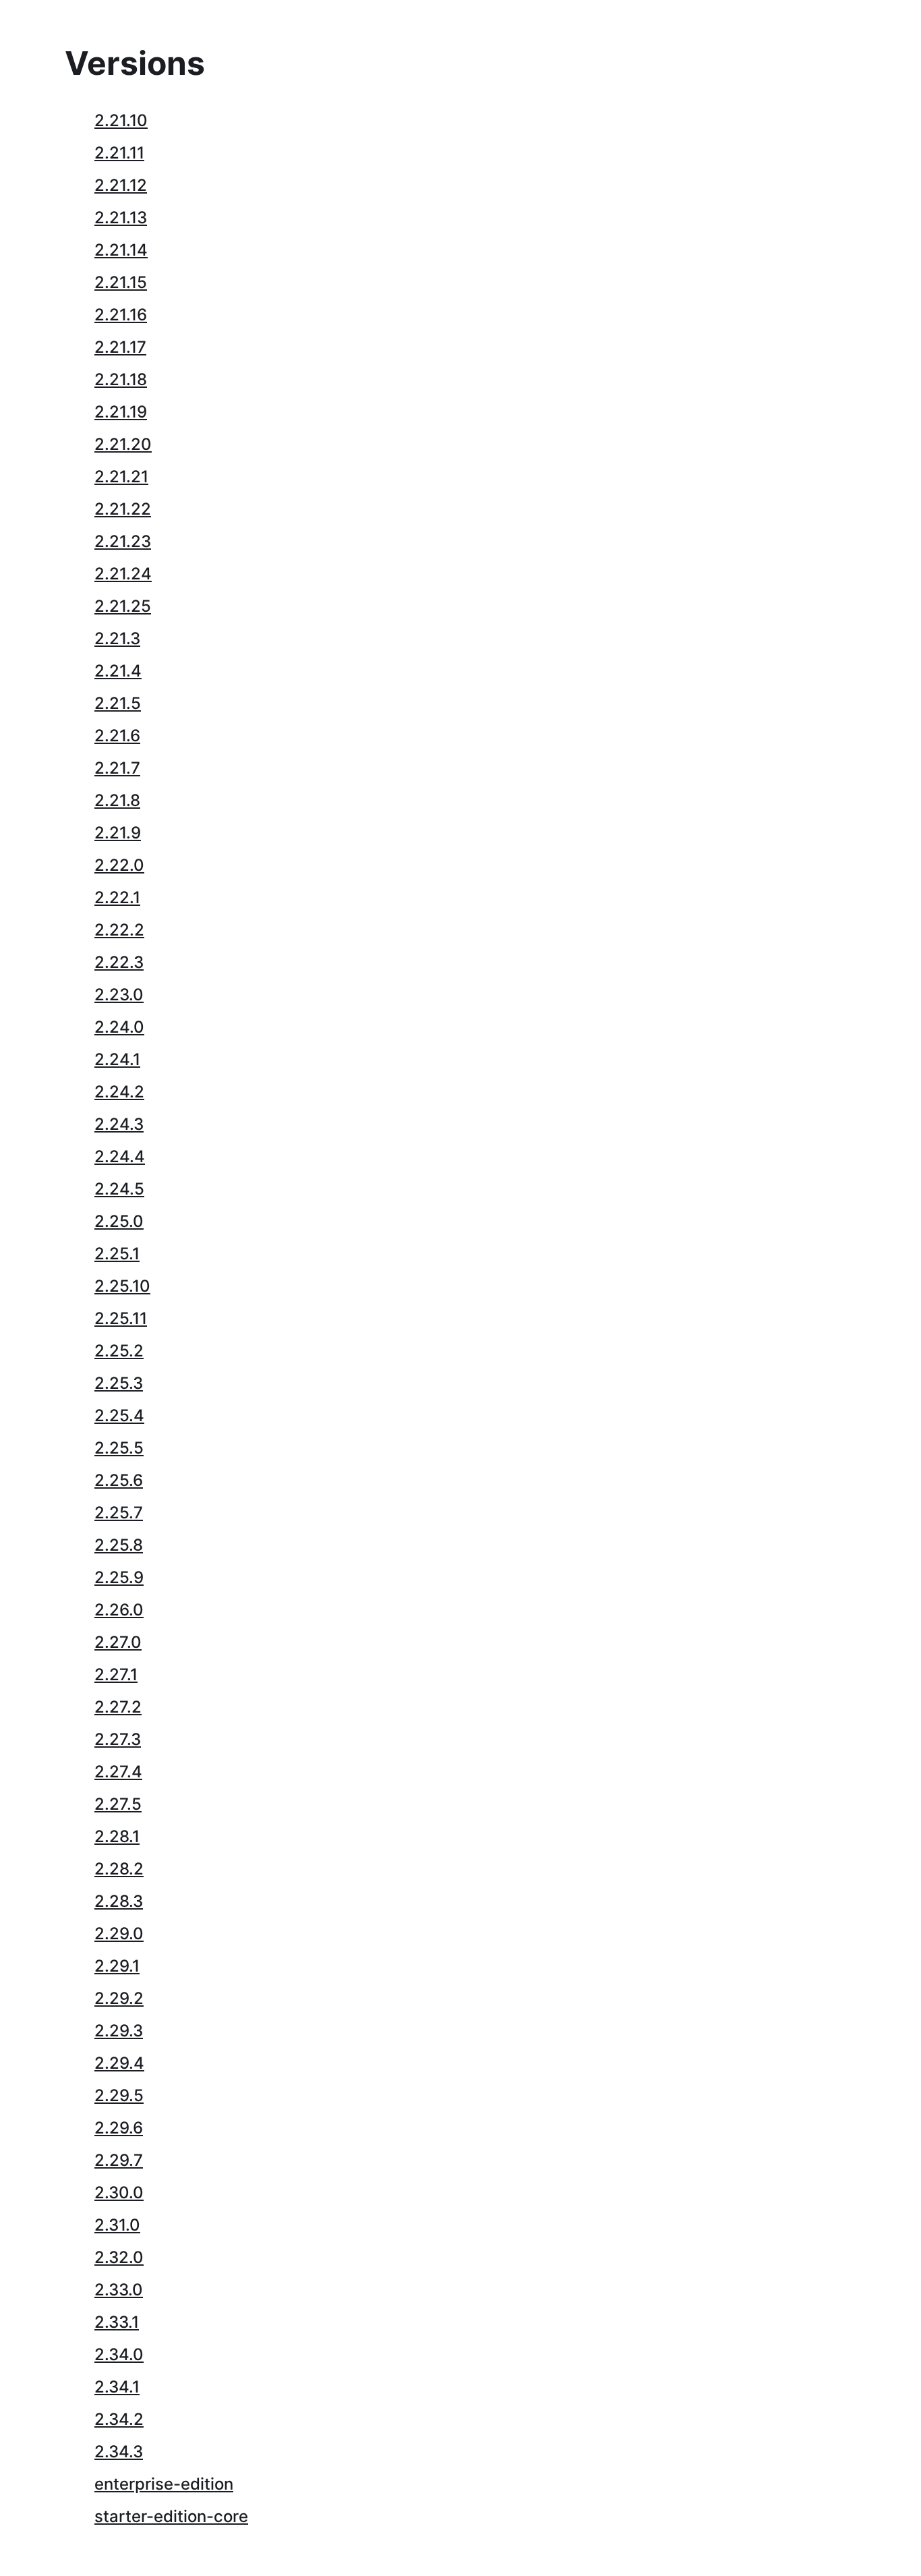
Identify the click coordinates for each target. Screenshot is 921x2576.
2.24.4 (120, 1156)
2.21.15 (121, 282)
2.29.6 (119, 2128)
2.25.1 (117, 1254)
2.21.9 (118, 833)
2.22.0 (119, 865)
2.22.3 (119, 962)
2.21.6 (117, 736)
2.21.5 (118, 703)
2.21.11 (119, 153)
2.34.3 (119, 2452)
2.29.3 (119, 2031)
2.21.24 (123, 574)
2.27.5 (118, 1804)
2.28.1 (117, 1836)
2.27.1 (116, 1675)
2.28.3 (119, 1901)
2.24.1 (117, 1059)
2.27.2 (118, 1707)
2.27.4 (118, 1772)
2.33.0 (119, 2290)
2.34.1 (117, 2387)
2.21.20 (123, 444)
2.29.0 (119, 1934)
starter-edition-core (171, 2516)
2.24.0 (119, 1027)
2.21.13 (121, 218)
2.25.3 (119, 1383)
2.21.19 (121, 412)
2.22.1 (117, 897)
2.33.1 (117, 2322)
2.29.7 (119, 2160)
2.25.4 (119, 1415)
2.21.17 (120, 347)
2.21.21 (121, 477)
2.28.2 (119, 1869)
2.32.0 (119, 2257)
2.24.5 (119, 1189)
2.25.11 (121, 1318)
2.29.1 (117, 1966)
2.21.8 (117, 800)
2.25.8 (119, 1545)
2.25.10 (122, 1286)
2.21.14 (121, 250)
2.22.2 (119, 930)
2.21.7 (117, 768)
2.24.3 (119, 1124)
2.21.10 (121, 120)
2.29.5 (119, 2095)
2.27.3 (118, 1739)
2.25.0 (119, 1221)
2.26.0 (119, 1610)
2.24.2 (119, 1092)
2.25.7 (119, 1513)
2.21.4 (118, 671)
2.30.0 (119, 2193)
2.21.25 (123, 606)
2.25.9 (119, 1577)
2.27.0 (118, 1642)
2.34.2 (119, 2419)
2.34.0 (119, 2354)
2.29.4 (119, 2063)
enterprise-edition (164, 2484)
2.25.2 (119, 1351)
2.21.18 (121, 379)
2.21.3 (117, 638)
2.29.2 (119, 1998)
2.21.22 (123, 509)
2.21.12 (121, 185)
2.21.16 (121, 315)
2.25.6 (119, 1480)
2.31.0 (117, 2225)
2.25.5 (119, 1448)
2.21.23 (123, 541)
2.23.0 (119, 995)
